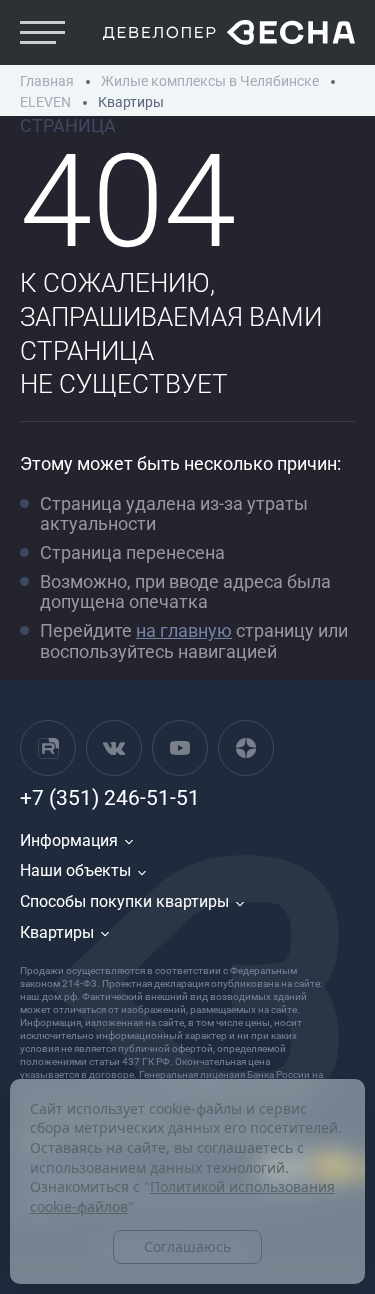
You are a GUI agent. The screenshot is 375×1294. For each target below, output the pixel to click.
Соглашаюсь (187, 1246)
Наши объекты (75, 870)
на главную (184, 630)
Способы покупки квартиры (124, 901)
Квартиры (57, 932)
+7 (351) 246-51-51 (110, 798)
